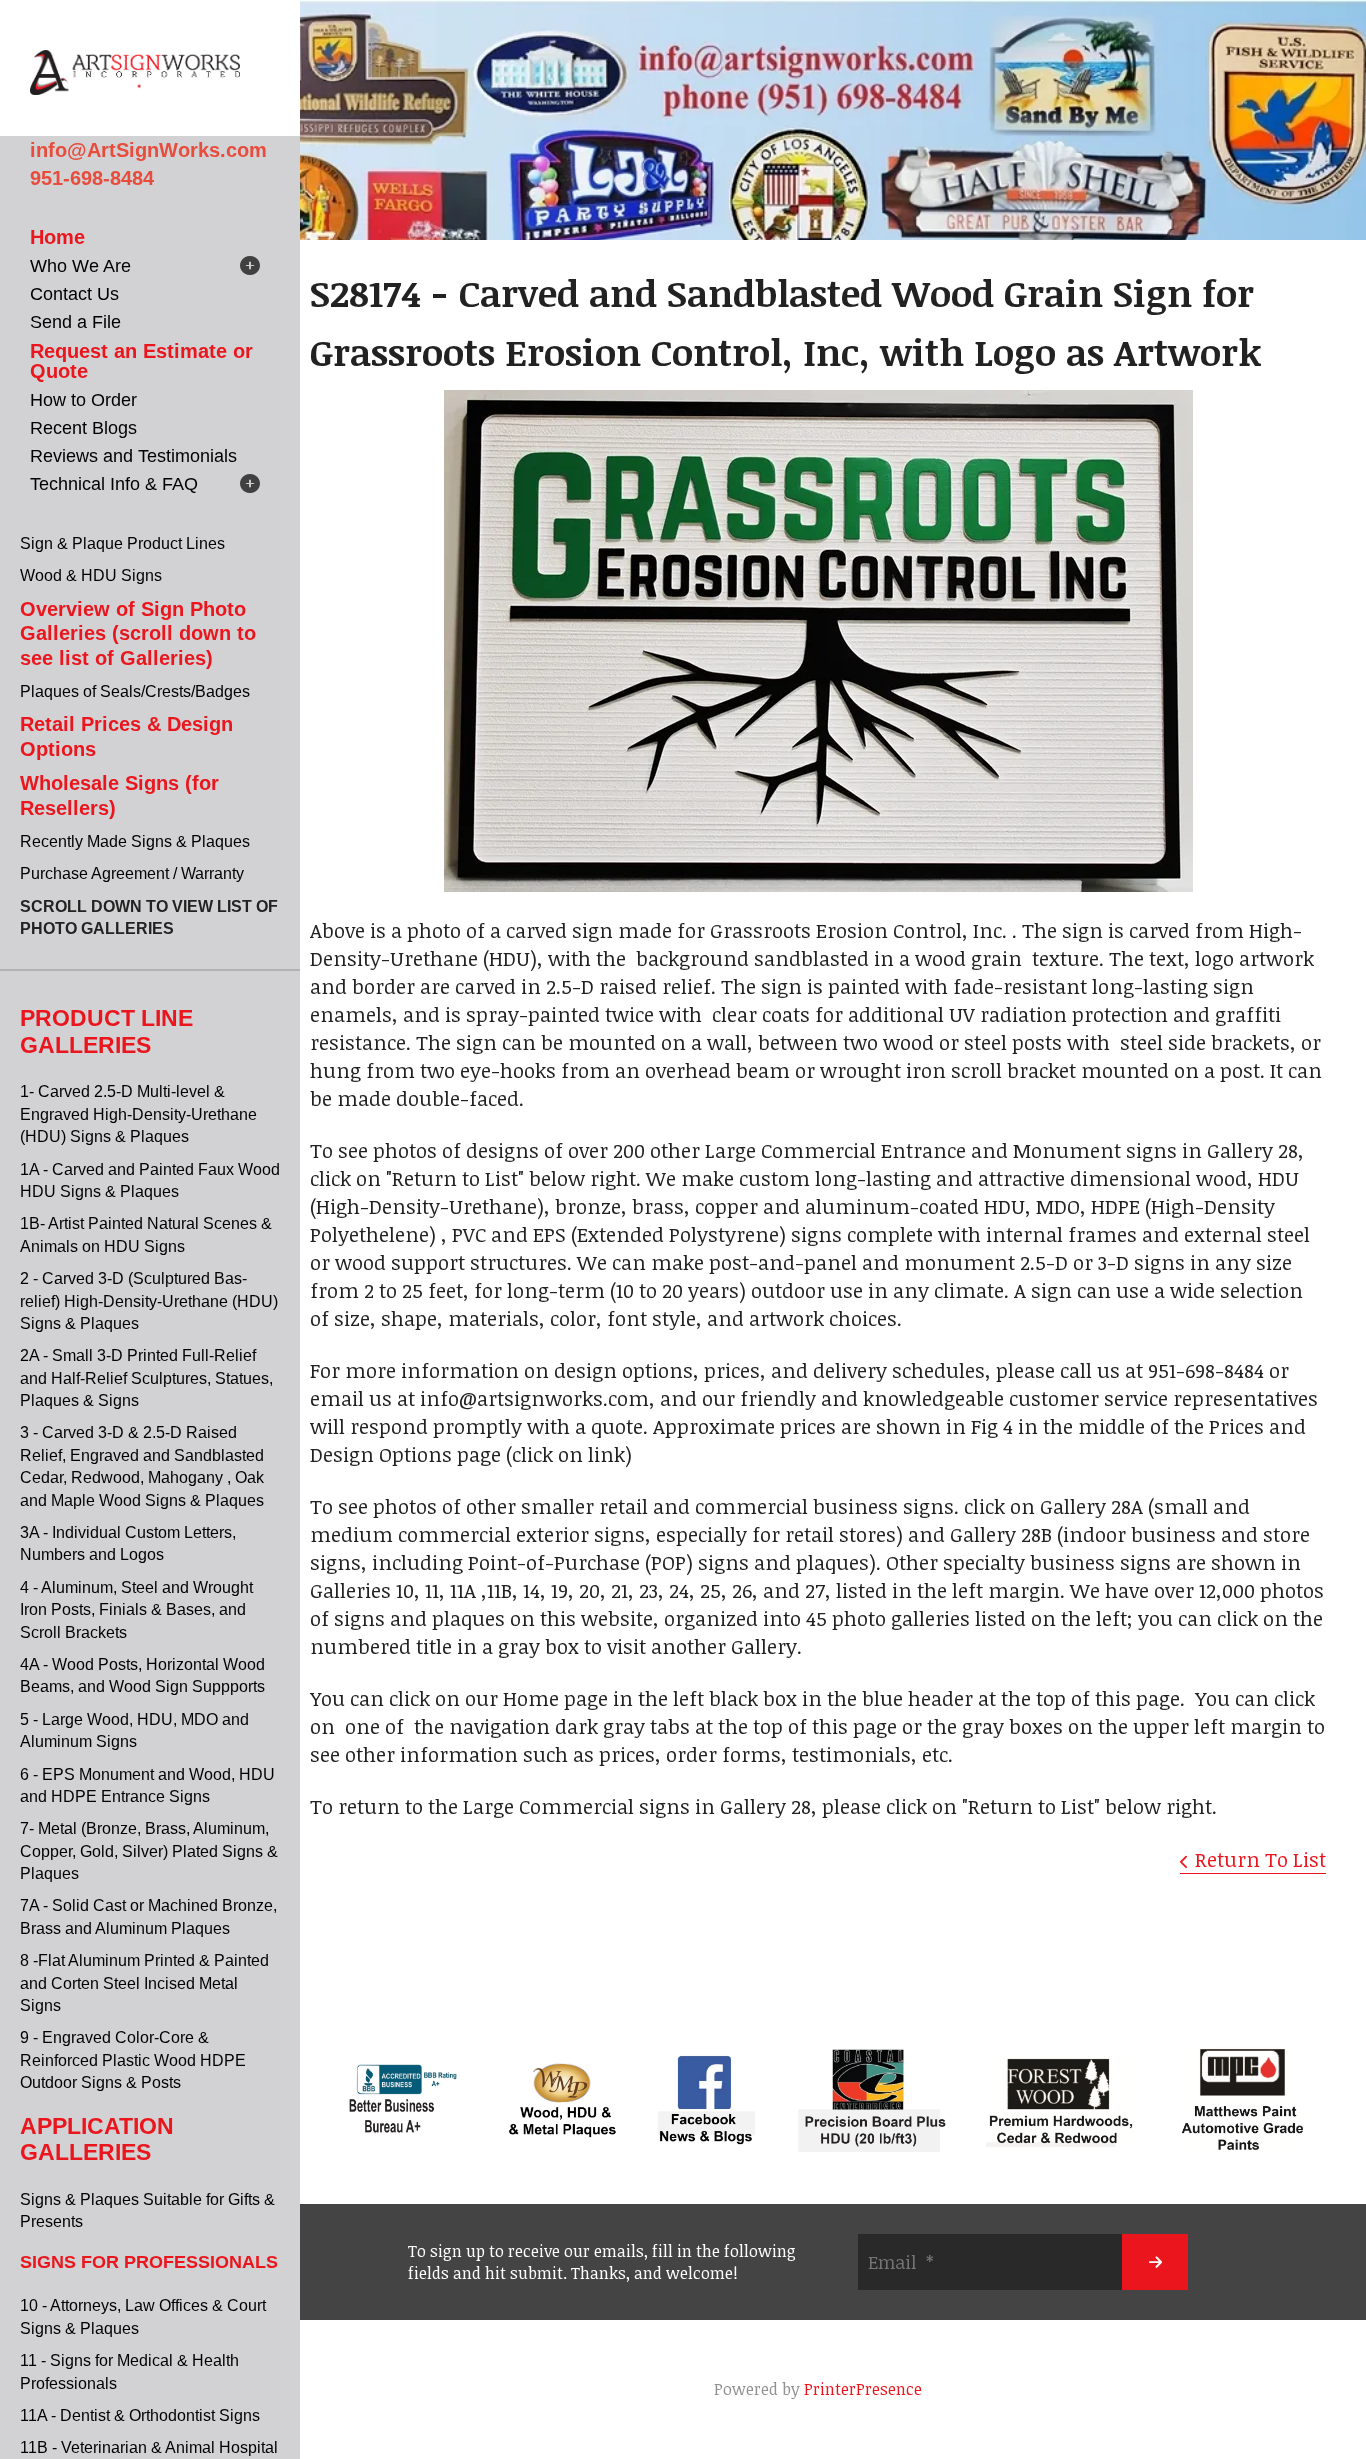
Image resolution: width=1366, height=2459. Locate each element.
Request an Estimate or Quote (141, 361)
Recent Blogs (83, 428)
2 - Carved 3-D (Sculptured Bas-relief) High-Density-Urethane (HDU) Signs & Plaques (149, 1301)
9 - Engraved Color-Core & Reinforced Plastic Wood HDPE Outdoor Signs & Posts (133, 2060)
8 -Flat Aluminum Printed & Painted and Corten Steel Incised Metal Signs (144, 1983)
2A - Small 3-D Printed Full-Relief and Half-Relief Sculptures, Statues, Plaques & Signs (146, 1378)
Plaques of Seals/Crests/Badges (135, 691)
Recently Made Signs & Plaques (135, 841)
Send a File (75, 322)
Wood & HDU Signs (91, 575)
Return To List (1260, 1859)
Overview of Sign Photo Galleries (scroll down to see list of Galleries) (138, 633)
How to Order (83, 400)
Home (57, 237)
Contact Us (74, 294)
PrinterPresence (863, 2389)
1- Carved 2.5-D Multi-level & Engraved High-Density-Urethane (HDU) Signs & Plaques (138, 1114)
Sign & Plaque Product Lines (122, 543)
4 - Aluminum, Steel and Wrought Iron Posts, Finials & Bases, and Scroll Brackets (136, 1610)
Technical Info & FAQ (114, 484)
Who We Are (80, 266)
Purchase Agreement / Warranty (132, 873)
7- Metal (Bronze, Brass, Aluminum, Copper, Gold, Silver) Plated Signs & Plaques (149, 1851)
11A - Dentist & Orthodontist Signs (140, 2415)
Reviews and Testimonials (133, 456)
